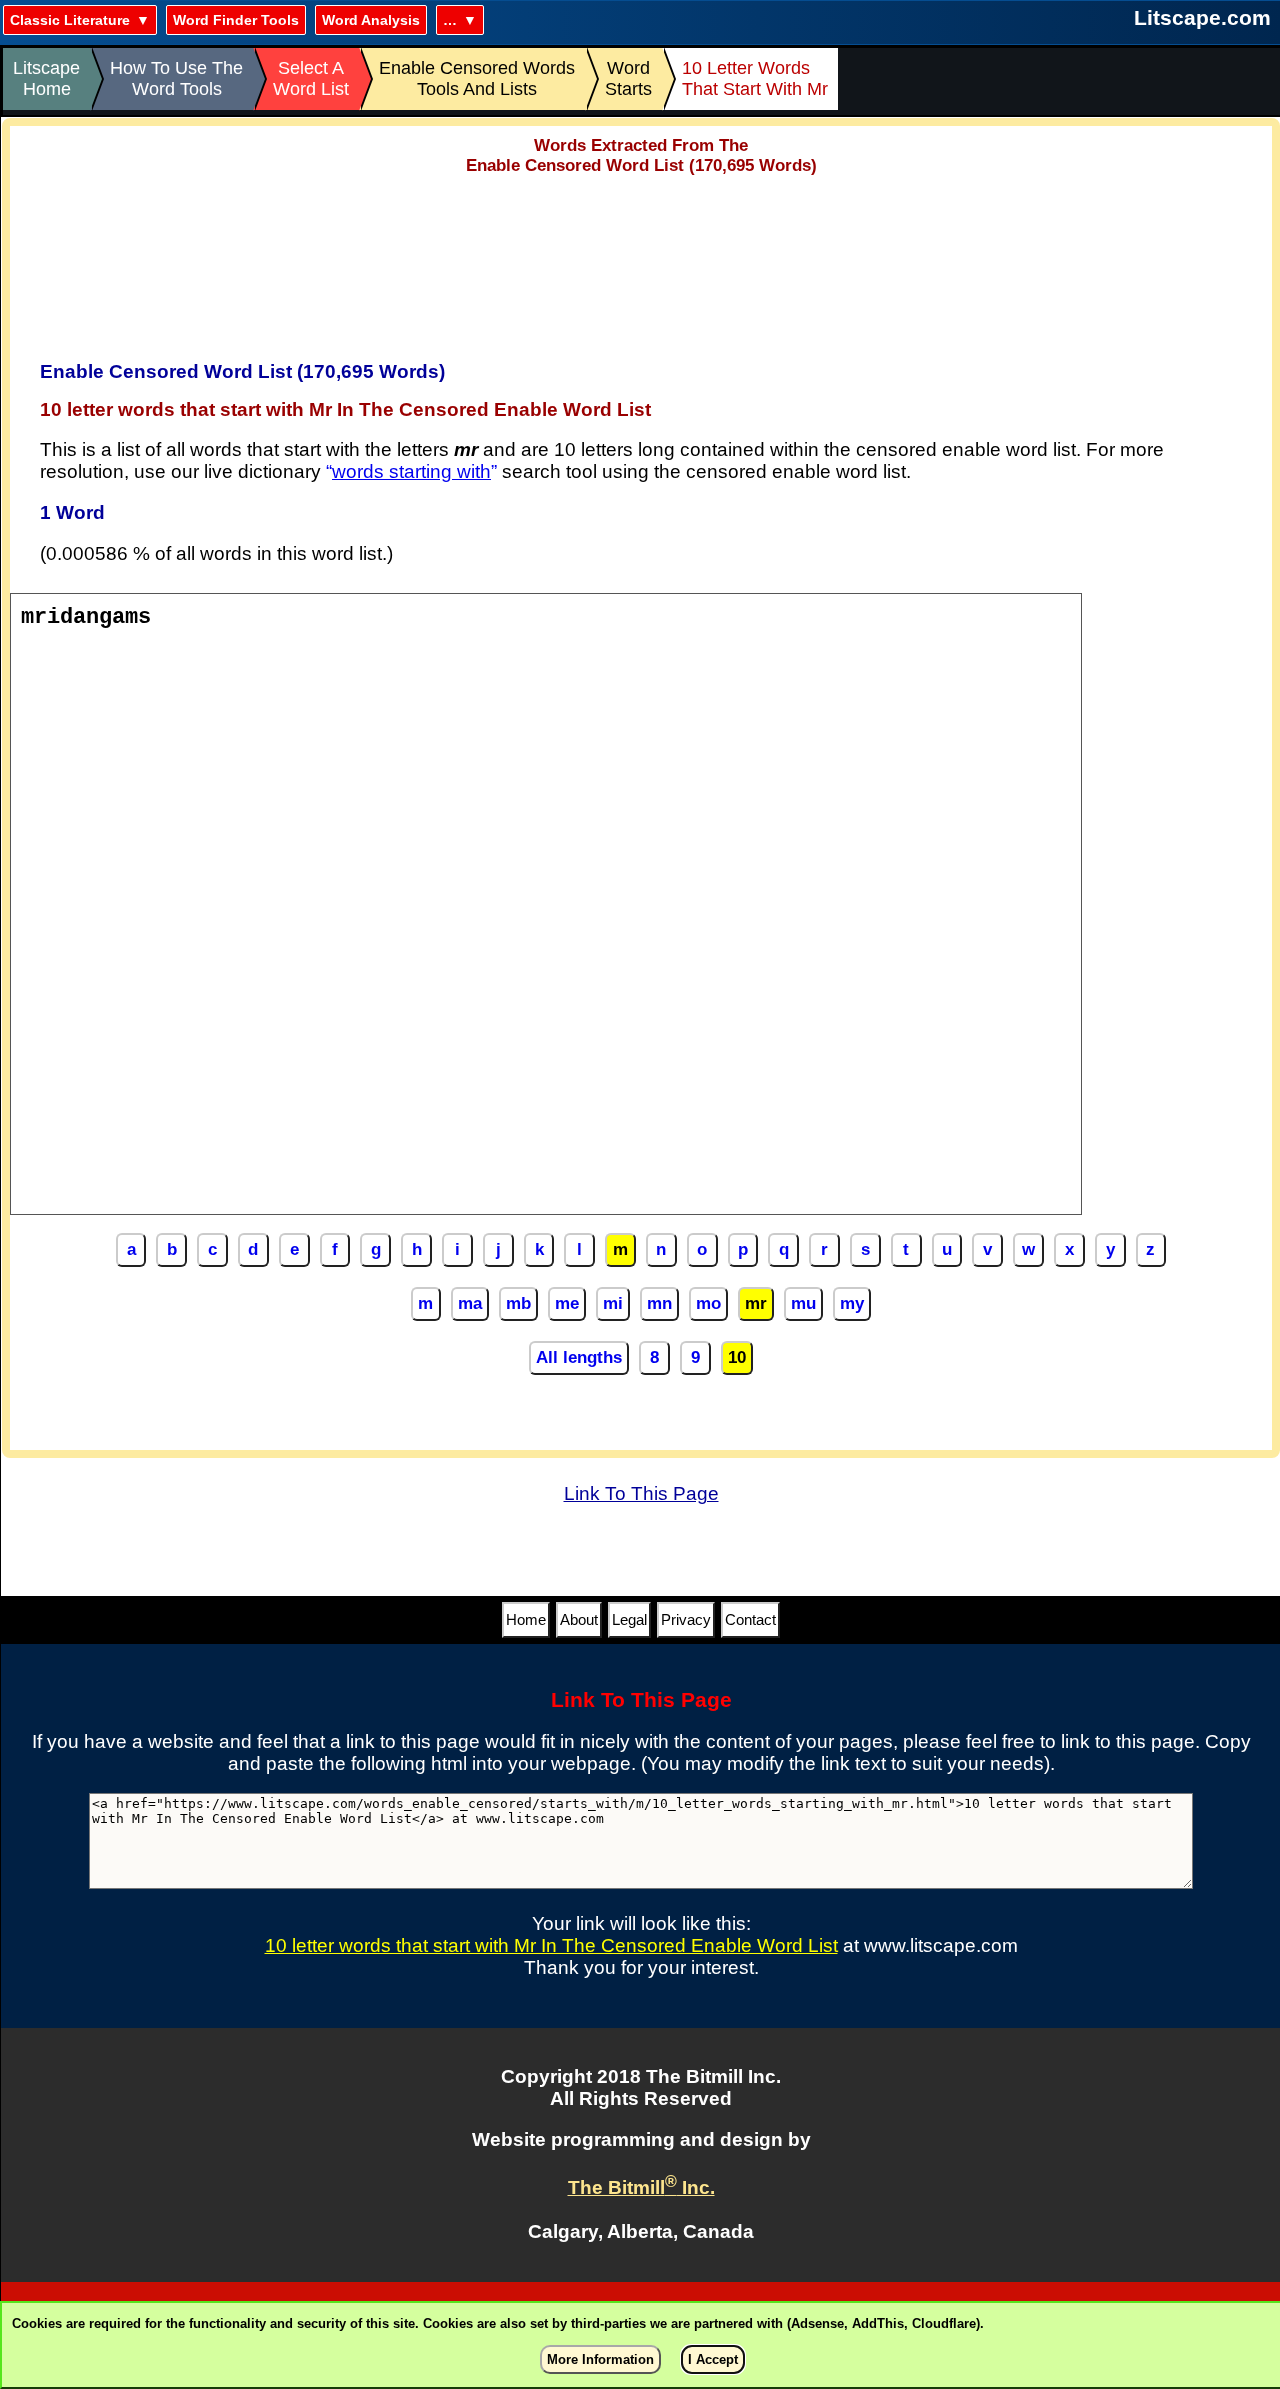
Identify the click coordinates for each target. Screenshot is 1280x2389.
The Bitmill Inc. (641, 2187)
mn (659, 1303)
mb (518, 1303)
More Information (600, 2359)
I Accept (713, 2359)
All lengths (579, 1357)
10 (737, 1357)
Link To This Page (641, 1493)
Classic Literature (70, 20)
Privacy (686, 1619)
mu (803, 1303)
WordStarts (628, 78)
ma (470, 1303)
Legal (629, 1619)
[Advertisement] (641, 261)
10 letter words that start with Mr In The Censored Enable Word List (551, 1945)
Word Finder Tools (236, 20)
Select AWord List (311, 78)
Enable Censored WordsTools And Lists (477, 78)
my (852, 1303)
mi (613, 1303)
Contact (750, 1619)
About (579, 1619)
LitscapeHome (46, 78)
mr (756, 1303)
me (567, 1303)
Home (526, 1619)
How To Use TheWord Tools (176, 78)
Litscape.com (1202, 17)
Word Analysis (371, 20)
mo (708, 1303)
